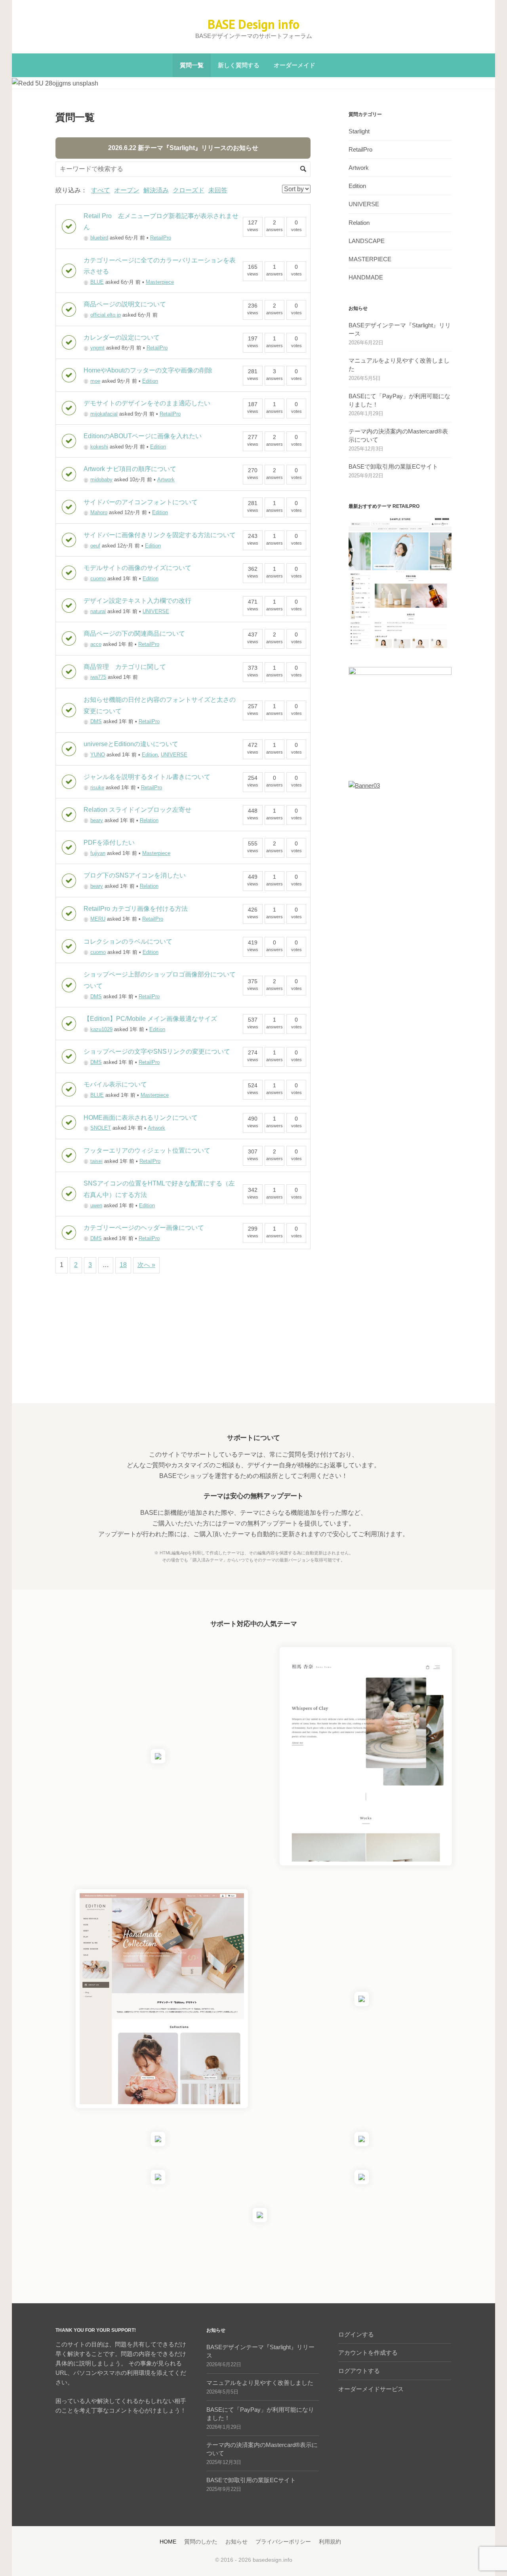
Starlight (359, 131)
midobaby (101, 480)
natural (98, 611)
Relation (149, 820)
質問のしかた (201, 2542)
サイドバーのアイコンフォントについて (141, 502)
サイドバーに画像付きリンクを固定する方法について (160, 535)
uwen (96, 1205)
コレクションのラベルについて (128, 941)
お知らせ (236, 2542)
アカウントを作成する (368, 2353)
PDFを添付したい (109, 843)
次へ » (146, 1265)
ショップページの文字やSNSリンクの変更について (157, 1051)
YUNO (98, 755)
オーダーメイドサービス (371, 2389)
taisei (96, 1161)
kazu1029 (101, 1029)
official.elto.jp (106, 315)
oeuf (95, 546)
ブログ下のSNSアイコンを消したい (135, 875)
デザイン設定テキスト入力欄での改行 (137, 601)
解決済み (156, 190)
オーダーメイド (294, 65)
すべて (101, 190)
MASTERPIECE (370, 259)
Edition (150, 381)
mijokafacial (104, 414)
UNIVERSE (156, 611)
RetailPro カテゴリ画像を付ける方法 (136, 909)
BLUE (97, 282)
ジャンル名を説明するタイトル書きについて (147, 777)
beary (97, 820)
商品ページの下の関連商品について (134, 634)
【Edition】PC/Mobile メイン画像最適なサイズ (150, 1019)
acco (96, 644)
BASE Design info (253, 24)
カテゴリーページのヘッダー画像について (144, 1228)
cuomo (98, 578)
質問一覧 (192, 65)
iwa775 (98, 677)
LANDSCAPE (367, 241)
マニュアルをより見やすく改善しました (260, 2383)
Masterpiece (160, 282)
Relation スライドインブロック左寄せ (137, 810)
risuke (97, 787)
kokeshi (99, 447)
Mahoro (99, 512)
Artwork (166, 480)
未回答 (218, 190)
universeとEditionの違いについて (131, 744)
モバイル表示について (115, 1084)
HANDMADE (366, 277)
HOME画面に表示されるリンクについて (141, 1118)
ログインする (356, 2334)
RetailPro (161, 238)
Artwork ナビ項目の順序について (130, 469)
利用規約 (330, 2542)
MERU (98, 919)
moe (95, 381)
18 (123, 1265)
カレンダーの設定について (122, 337)
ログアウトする (359, 2371)
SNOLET (101, 1128)
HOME (168, 2542)
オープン (127, 190)
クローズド (189, 190)
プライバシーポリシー (283, 2542)
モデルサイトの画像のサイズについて (137, 568)
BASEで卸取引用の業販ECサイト (393, 466)
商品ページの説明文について (125, 304)
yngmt (97, 348)
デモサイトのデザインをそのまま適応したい (147, 403)
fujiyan (98, 853)
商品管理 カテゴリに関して (125, 667)
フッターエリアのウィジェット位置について (147, 1150)
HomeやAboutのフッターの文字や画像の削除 (148, 370)
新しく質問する (239, 65)
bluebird (99, 238)
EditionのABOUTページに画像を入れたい (143, 436)
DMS (96, 721)
